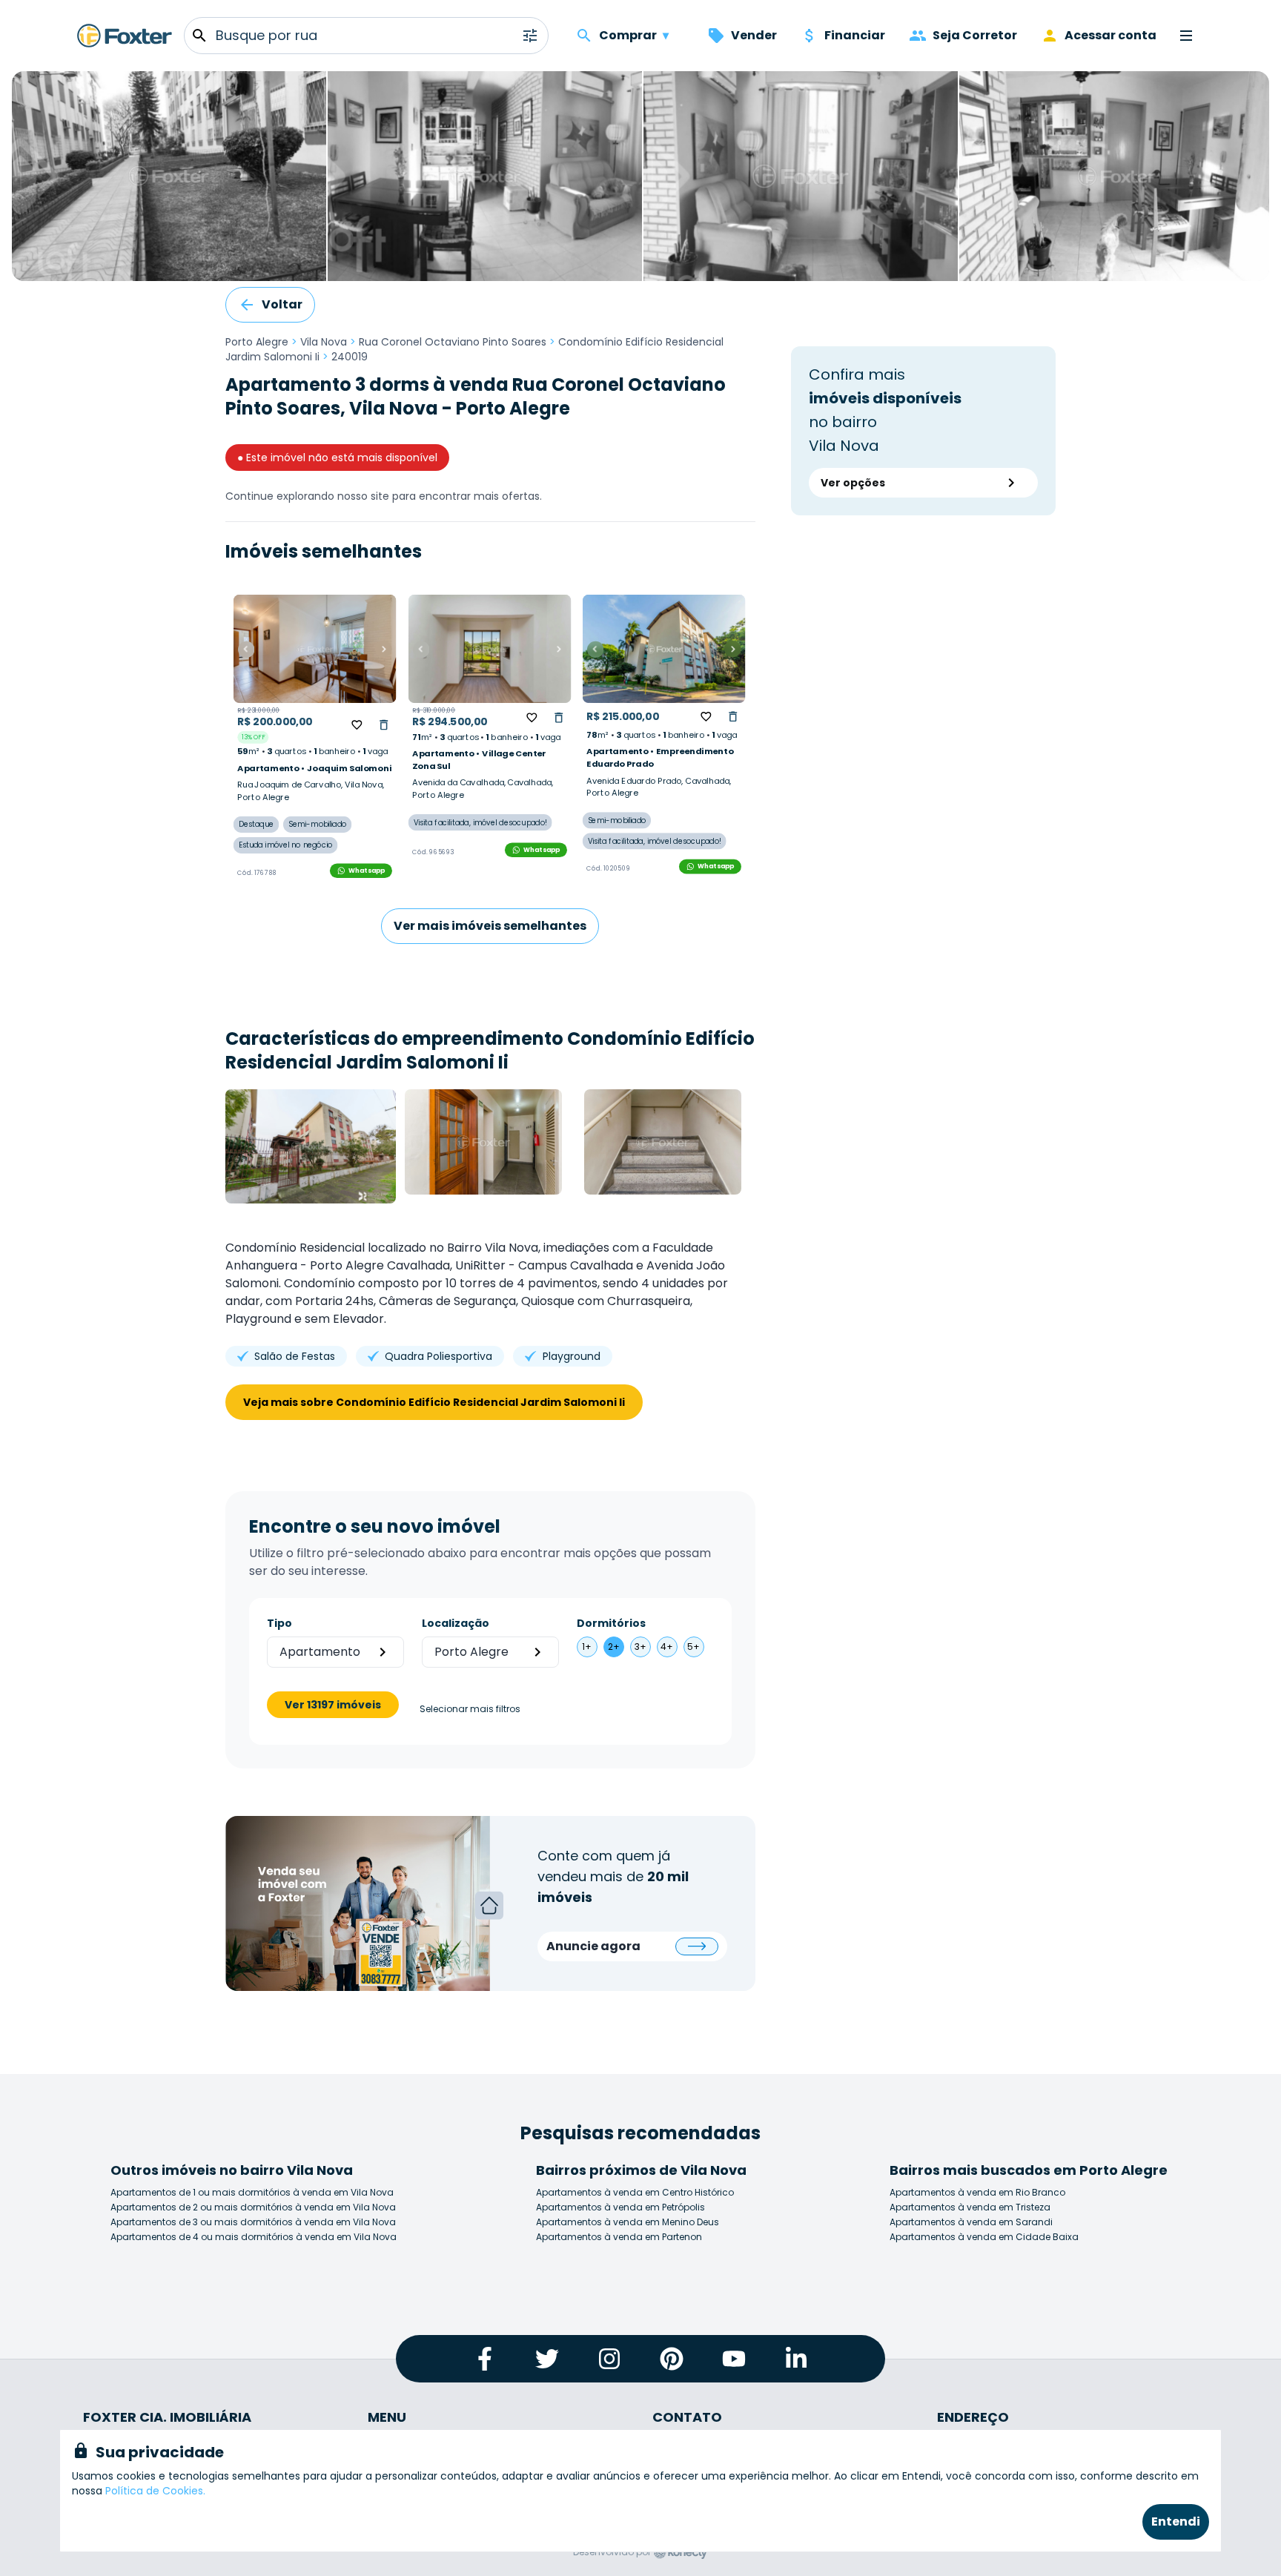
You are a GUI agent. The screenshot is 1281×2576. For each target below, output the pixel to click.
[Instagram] (609, 2359)
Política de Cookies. (155, 2491)
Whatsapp (367, 870)
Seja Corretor (975, 35)
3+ (640, 1647)
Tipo (279, 1623)
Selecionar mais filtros (470, 1709)
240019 (350, 357)
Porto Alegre (257, 342)
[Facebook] (485, 2359)
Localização (456, 1623)
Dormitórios (611, 1623)
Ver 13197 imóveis (333, 1705)
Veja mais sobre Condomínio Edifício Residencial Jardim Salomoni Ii (434, 1402)
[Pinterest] (672, 2359)
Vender (754, 35)
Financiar (855, 35)
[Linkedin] (796, 2359)
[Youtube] (734, 2359)
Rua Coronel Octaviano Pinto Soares (453, 342)
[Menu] (1186, 36)
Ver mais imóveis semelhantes (490, 926)
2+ (614, 1647)
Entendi (1176, 2521)
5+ (694, 1647)
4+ (667, 1647)
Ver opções (853, 483)
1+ (587, 1647)
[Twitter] (547, 2359)
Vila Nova (324, 342)
